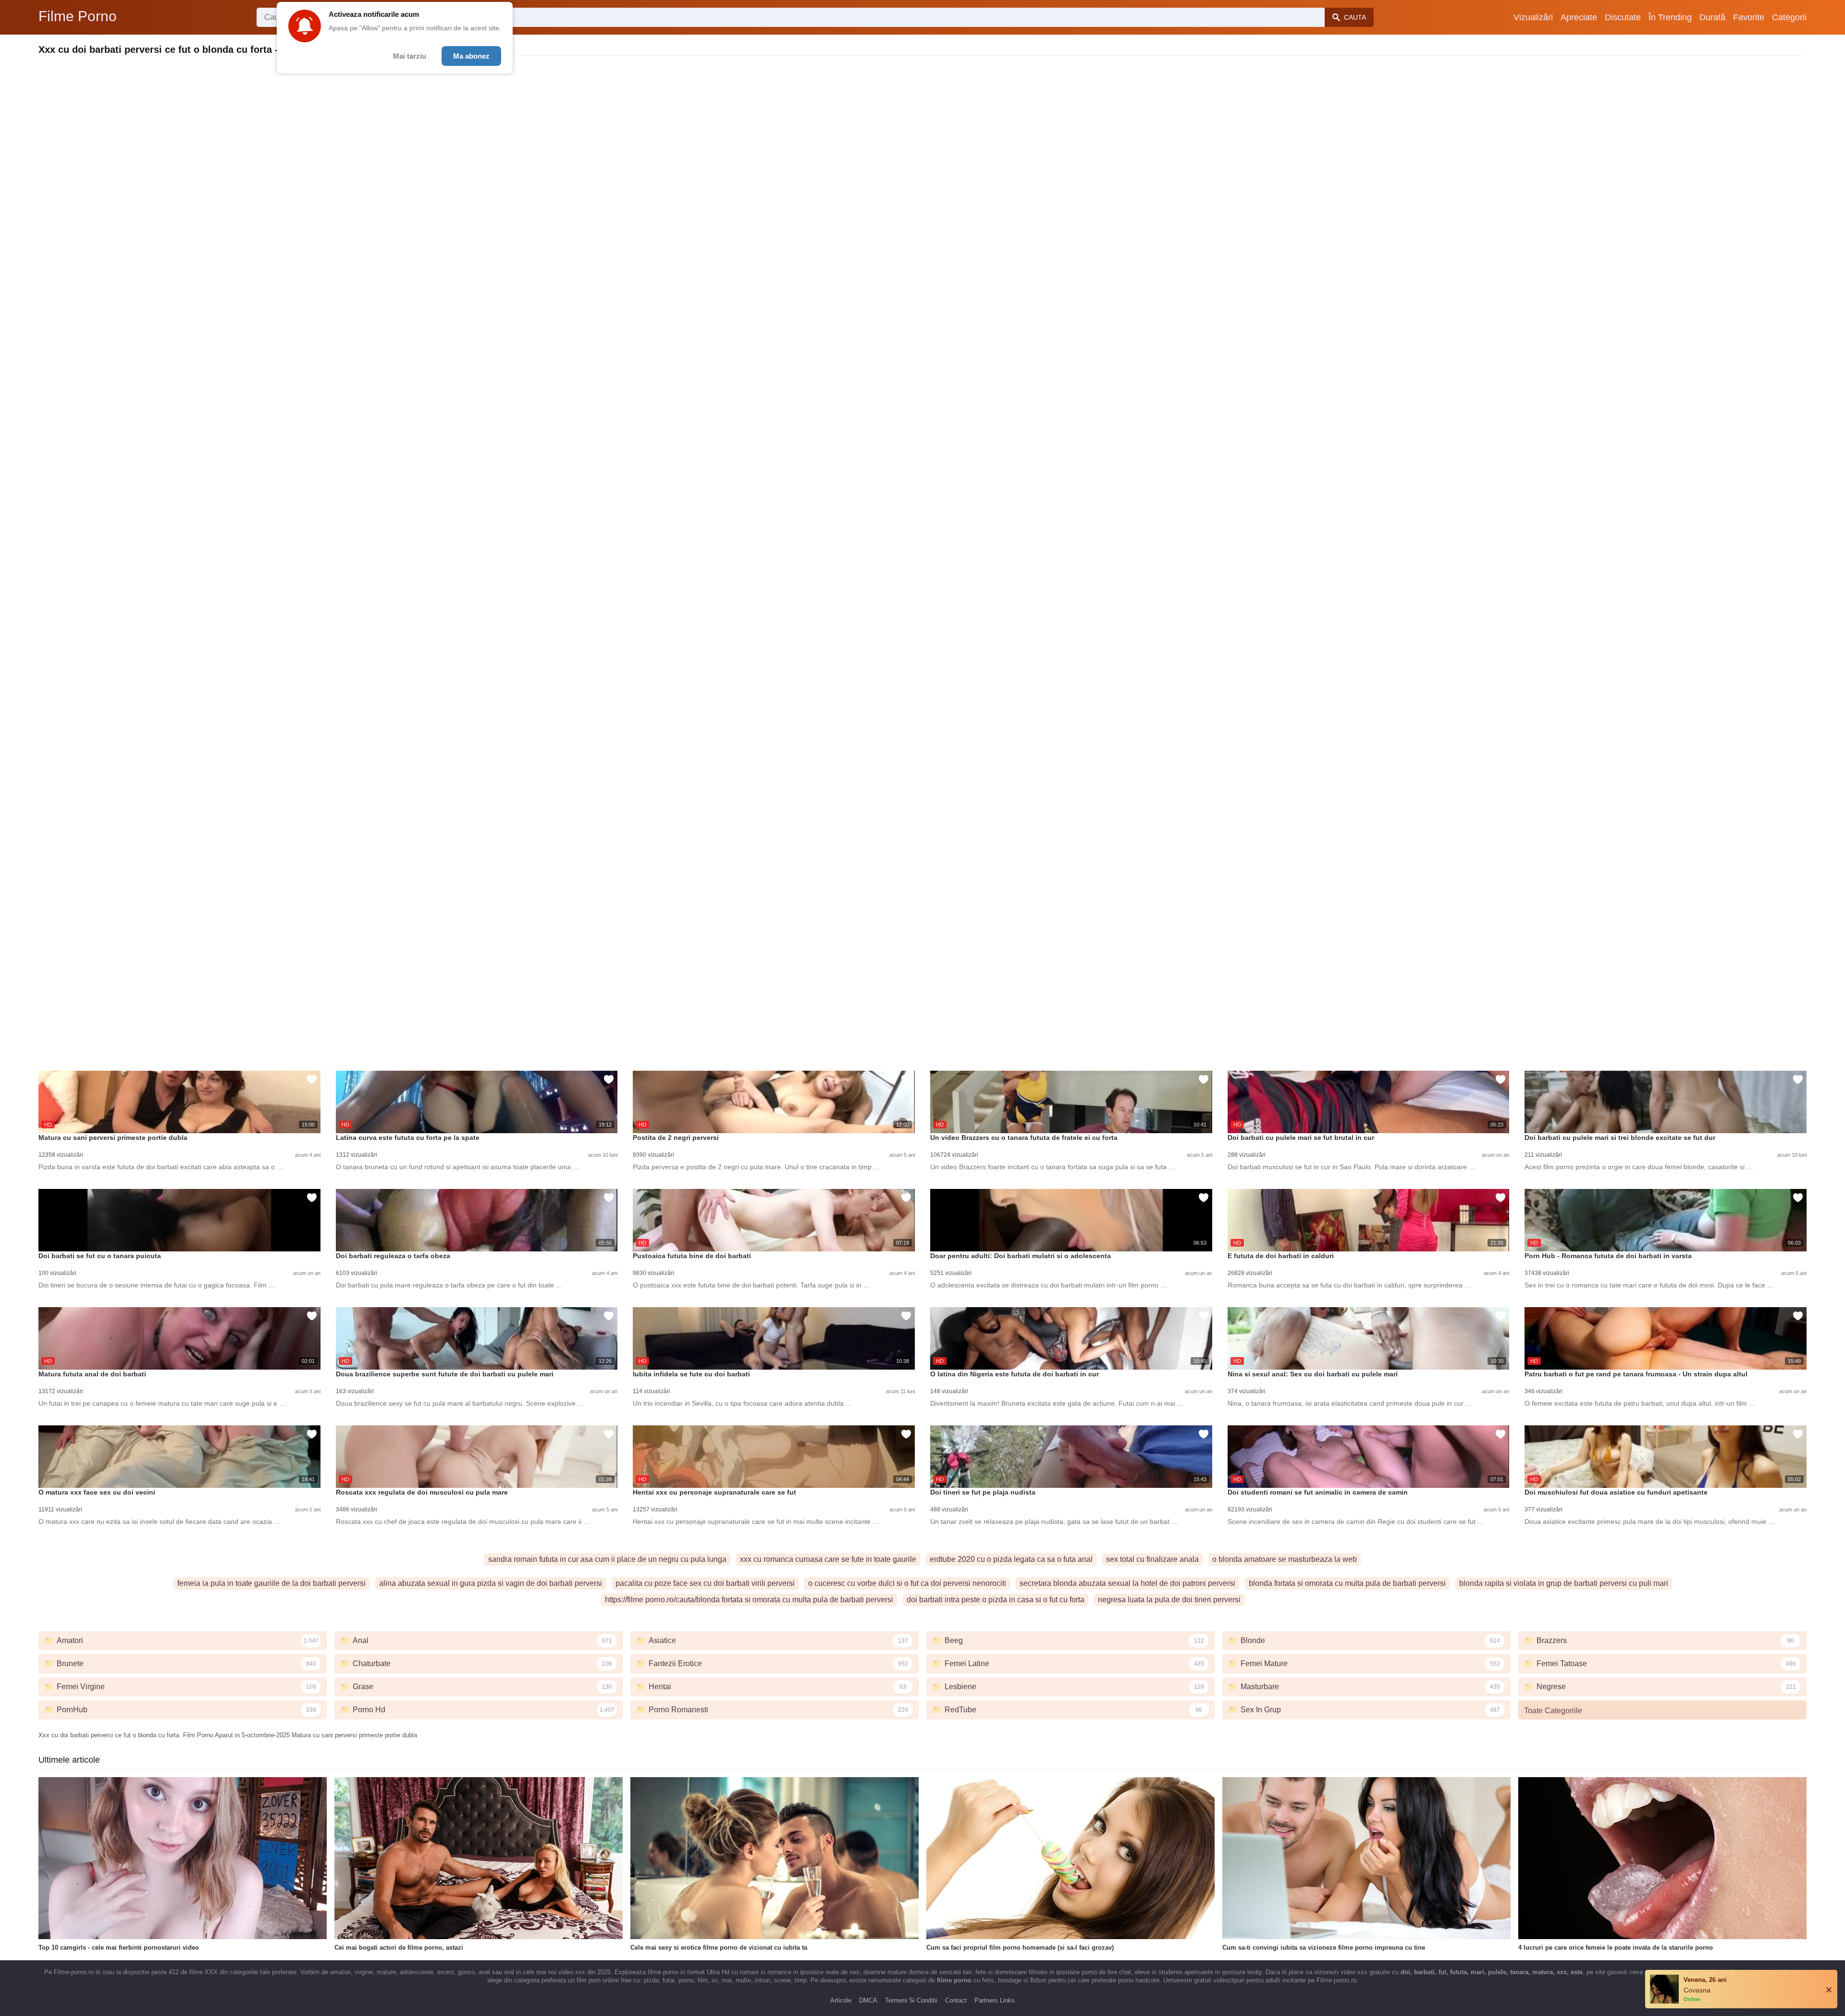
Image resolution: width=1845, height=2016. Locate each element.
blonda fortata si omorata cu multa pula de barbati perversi (1347, 1583)
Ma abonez (471, 56)
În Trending (1670, 17)
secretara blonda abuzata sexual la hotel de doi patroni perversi (1127, 1583)
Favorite (1749, 17)
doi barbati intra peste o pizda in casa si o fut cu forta (996, 1600)
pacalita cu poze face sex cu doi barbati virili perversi (705, 1583)
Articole (841, 2000)
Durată (1712, 17)
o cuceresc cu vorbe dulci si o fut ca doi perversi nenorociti (907, 1583)
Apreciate (1579, 17)
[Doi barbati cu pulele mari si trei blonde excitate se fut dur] (1666, 1102)
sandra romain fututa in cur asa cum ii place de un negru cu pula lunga (607, 1559)
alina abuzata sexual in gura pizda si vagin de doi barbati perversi (491, 1583)
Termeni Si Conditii (911, 2000)
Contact (956, 2000)
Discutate (1623, 17)
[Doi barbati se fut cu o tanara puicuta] (179, 1220)
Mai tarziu (410, 56)
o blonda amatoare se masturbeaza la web (1285, 1559)
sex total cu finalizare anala (1152, 1559)
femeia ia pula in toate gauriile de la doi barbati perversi (271, 1583)
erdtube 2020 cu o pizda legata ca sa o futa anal (1011, 1559)
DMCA (868, 2000)
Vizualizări (1533, 17)
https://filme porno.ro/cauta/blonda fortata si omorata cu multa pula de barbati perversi (749, 1600)
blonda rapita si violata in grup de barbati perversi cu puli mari (1564, 1583)
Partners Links (995, 2000)
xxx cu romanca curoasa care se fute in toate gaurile (828, 1559)
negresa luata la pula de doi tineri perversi (1169, 1600)
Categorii (1789, 17)
